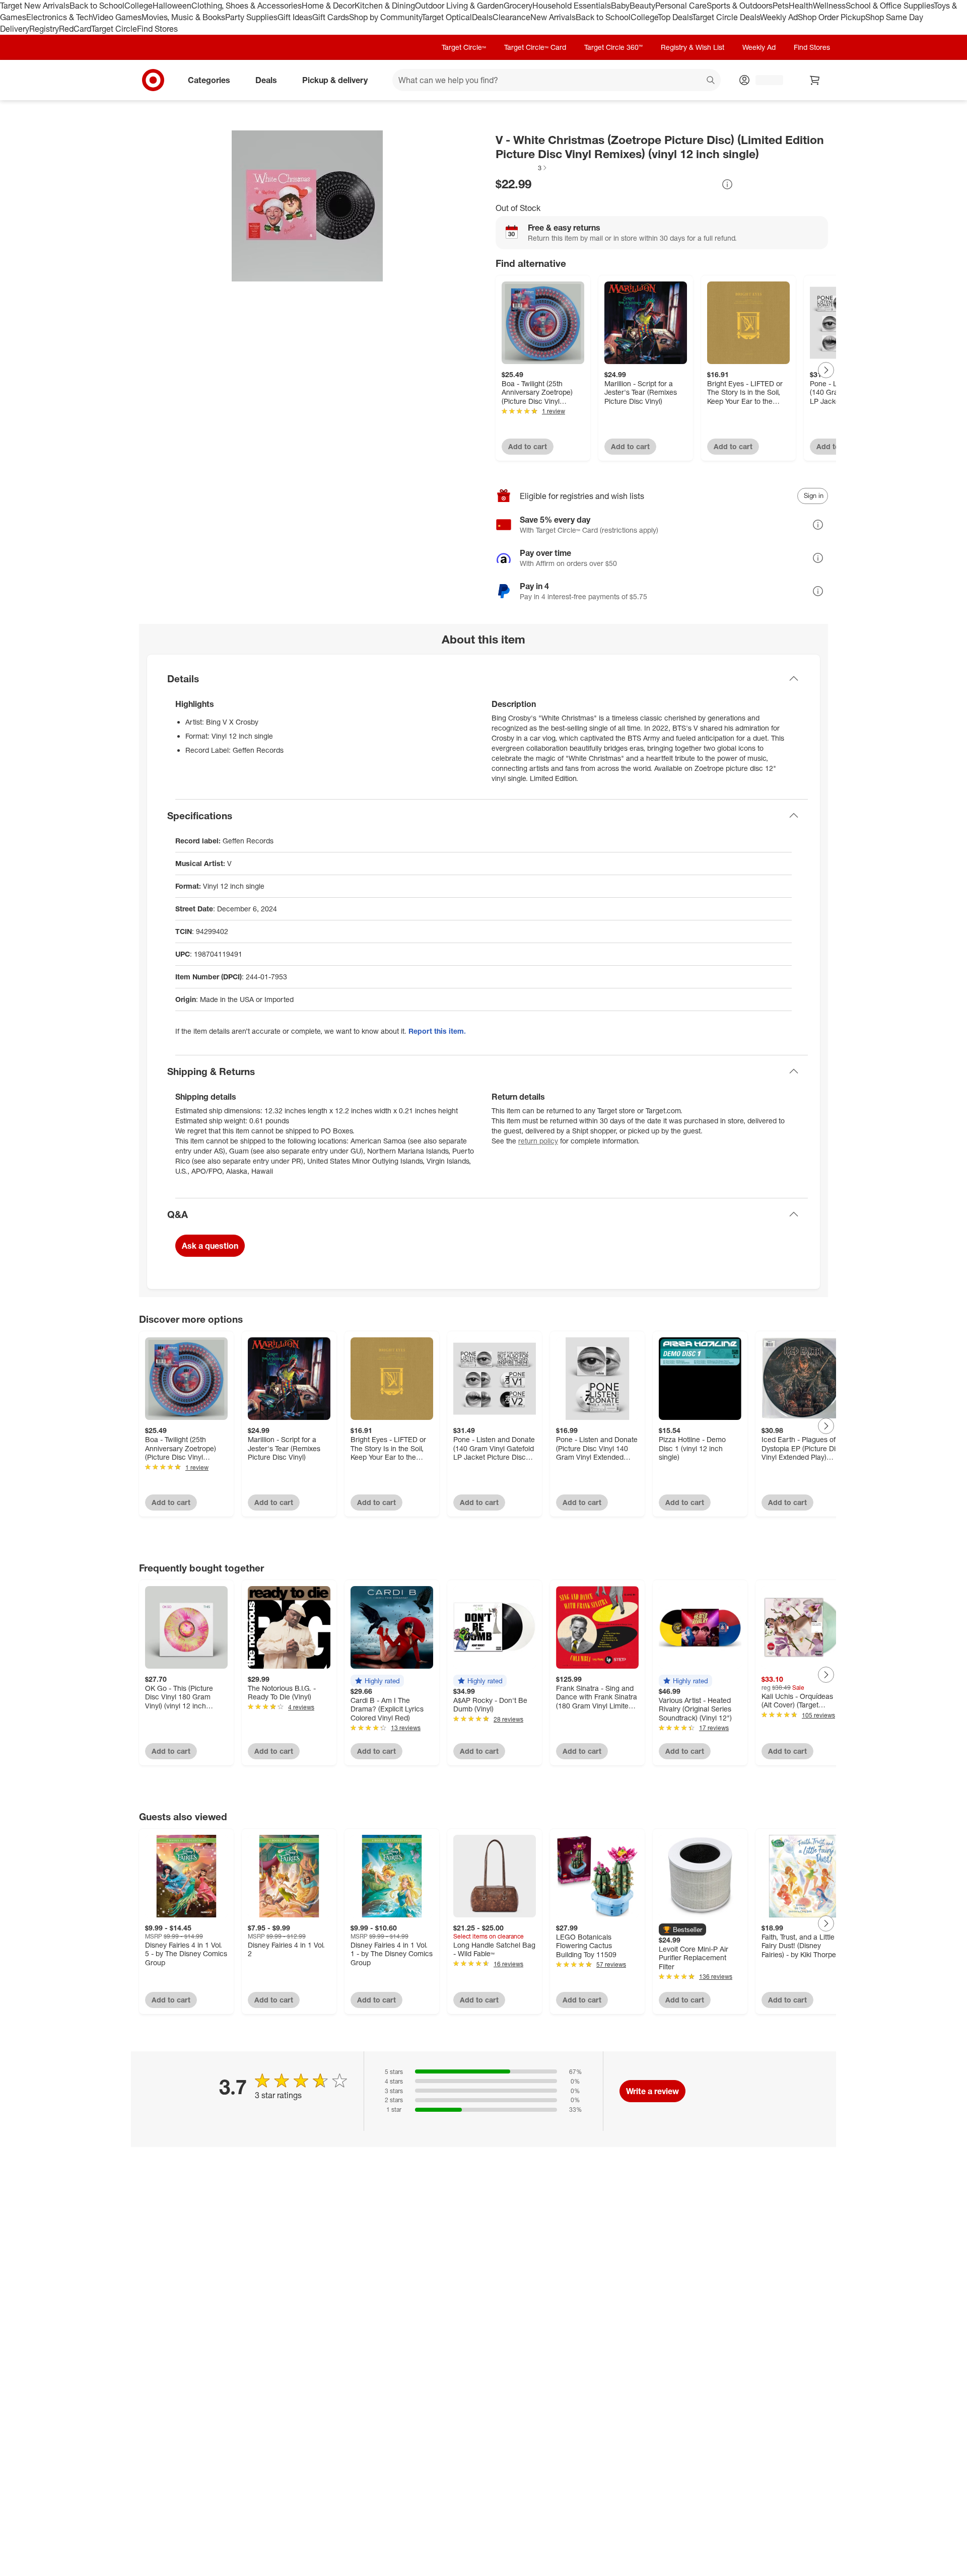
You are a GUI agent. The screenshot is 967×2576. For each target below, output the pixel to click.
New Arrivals (553, 17)
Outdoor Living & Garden (459, 6)
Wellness (829, 6)
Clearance (511, 17)
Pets (781, 6)
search (711, 81)
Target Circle (114, 29)
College (139, 6)
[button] (522, 168)
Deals (482, 17)
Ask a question (210, 1246)
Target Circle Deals (726, 17)
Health (801, 6)
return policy (538, 1141)
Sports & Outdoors (740, 6)
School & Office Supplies (890, 6)
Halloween (172, 6)
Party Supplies (251, 17)
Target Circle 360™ (613, 47)
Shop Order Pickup (832, 17)
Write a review (652, 2091)
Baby (620, 6)
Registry (44, 29)
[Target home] (153, 80)
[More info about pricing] (727, 184)
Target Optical (447, 17)
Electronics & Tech (59, 17)
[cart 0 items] (815, 80)
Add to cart (528, 446)
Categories (209, 80)
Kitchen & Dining (385, 6)
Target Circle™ (464, 47)
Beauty (642, 6)
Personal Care (681, 6)
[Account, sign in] (764, 80)
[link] (522, 168)
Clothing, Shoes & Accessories (247, 6)
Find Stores (157, 29)
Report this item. (437, 1031)
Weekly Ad (779, 17)
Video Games (117, 17)
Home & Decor (328, 6)
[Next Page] (826, 370)
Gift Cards (331, 17)
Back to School (97, 6)
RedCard (75, 29)
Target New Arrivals (35, 6)
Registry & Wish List (693, 47)
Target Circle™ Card (535, 47)
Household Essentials (572, 6)
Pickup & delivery (335, 80)
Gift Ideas (295, 17)
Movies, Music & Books (183, 17)
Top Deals (675, 17)
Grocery (518, 6)
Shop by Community (385, 17)
